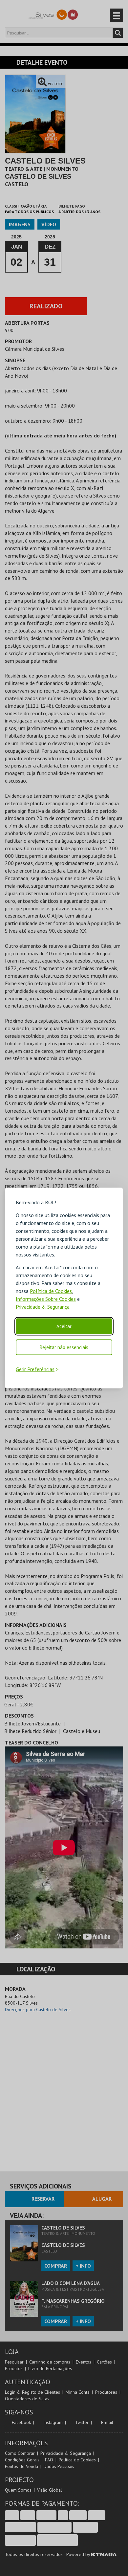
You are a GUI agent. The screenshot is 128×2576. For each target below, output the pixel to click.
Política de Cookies (51, 1291)
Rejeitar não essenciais (64, 1347)
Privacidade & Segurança (43, 1307)
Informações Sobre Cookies (46, 1299)
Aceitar (64, 1326)
